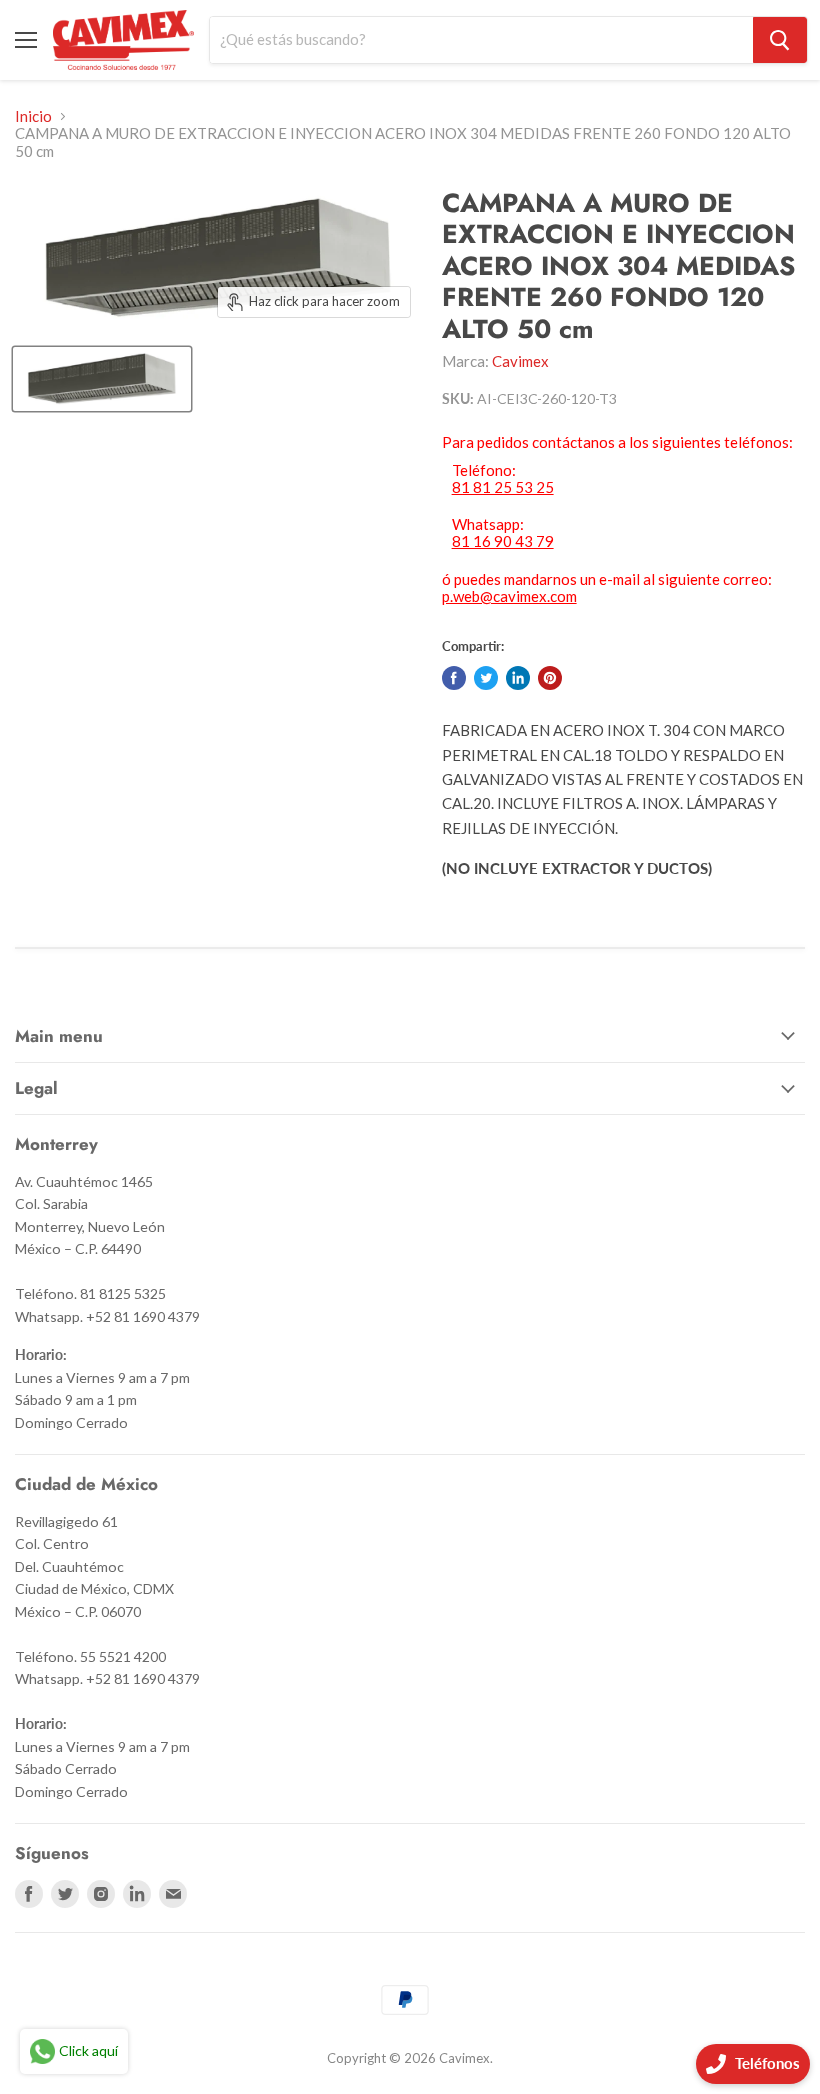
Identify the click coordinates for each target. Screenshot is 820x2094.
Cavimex (520, 361)
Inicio (33, 116)
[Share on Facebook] (454, 678)
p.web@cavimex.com (509, 596)
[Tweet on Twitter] (486, 678)
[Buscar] (780, 40)
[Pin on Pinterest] (550, 678)
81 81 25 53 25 (503, 487)
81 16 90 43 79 (503, 541)
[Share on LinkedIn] (518, 678)
